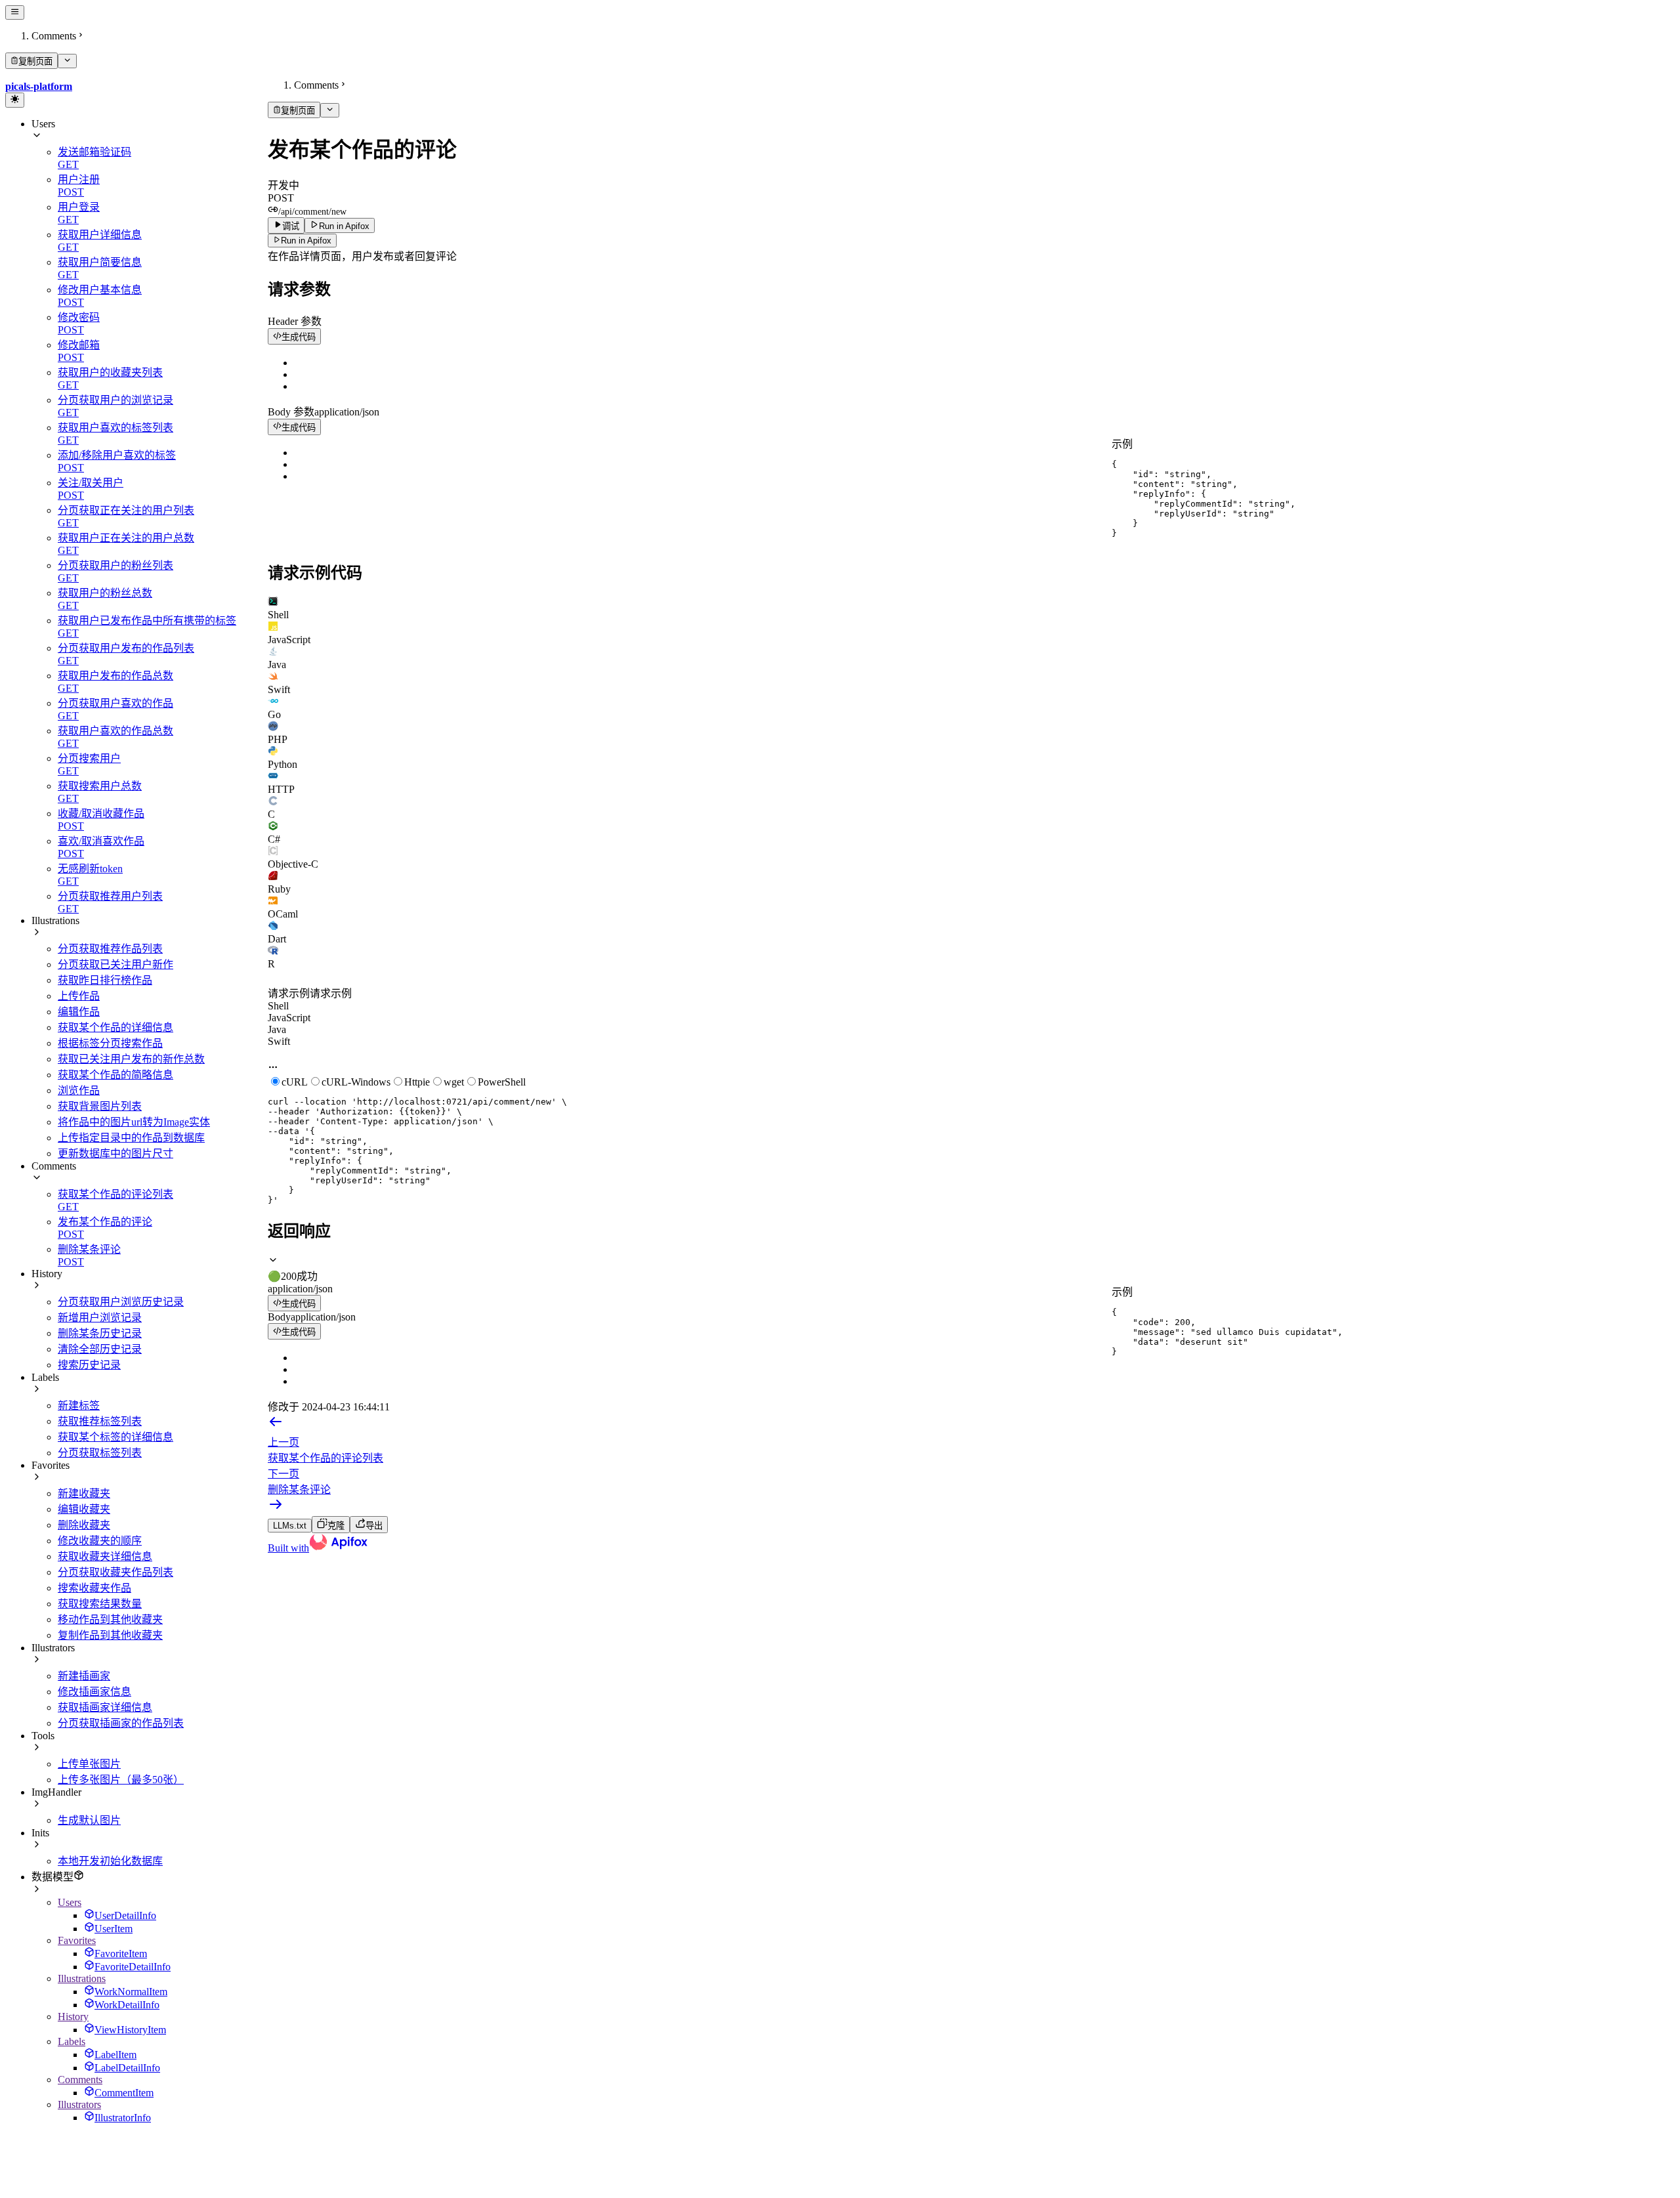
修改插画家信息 (94, 1692)
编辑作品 (79, 1012)
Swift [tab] (279, 1041)
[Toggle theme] (15, 100)
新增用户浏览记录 (100, 1318)
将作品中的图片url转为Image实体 (134, 1122)
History (73, 2017)
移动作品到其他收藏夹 (110, 1619)
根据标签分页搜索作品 (110, 1043)
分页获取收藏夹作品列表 (115, 1572)
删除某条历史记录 (100, 1333)
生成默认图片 (89, 1820)
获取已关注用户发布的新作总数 (131, 1059)
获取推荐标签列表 (100, 1421)
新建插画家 (84, 1676)
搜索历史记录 (89, 1365)
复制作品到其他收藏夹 (110, 1635)
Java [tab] (277, 1029)
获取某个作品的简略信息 (115, 1075)
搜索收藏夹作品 (94, 1588)
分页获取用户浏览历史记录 (121, 1302)
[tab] (971, 608)
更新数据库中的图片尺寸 (115, 1153)
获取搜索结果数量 (100, 1604)
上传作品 (79, 996)
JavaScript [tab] (289, 1018)
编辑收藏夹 (84, 1509)
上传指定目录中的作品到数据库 (131, 1138)
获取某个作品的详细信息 (115, 1027)
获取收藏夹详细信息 (105, 1556)
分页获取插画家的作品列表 (121, 1723)
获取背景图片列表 (100, 1106)
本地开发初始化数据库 (110, 1861)
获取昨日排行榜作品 (105, 980)
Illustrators (79, 2104)
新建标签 (79, 1405)
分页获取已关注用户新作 (115, 964)
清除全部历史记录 (100, 1349)
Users (70, 1902)
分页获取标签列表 (100, 1453)
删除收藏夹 (84, 1525)
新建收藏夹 (84, 1493)
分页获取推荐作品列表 (110, 949)
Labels (72, 2041)
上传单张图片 (89, 1764)
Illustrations (82, 1978)
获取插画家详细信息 (105, 1707)
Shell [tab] (278, 1006)
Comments (80, 2080)
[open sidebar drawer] (15, 12)
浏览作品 (79, 1090)
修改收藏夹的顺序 (100, 1541)
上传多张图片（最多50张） (121, 1780)
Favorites (77, 1940)
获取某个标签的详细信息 (115, 1437)
